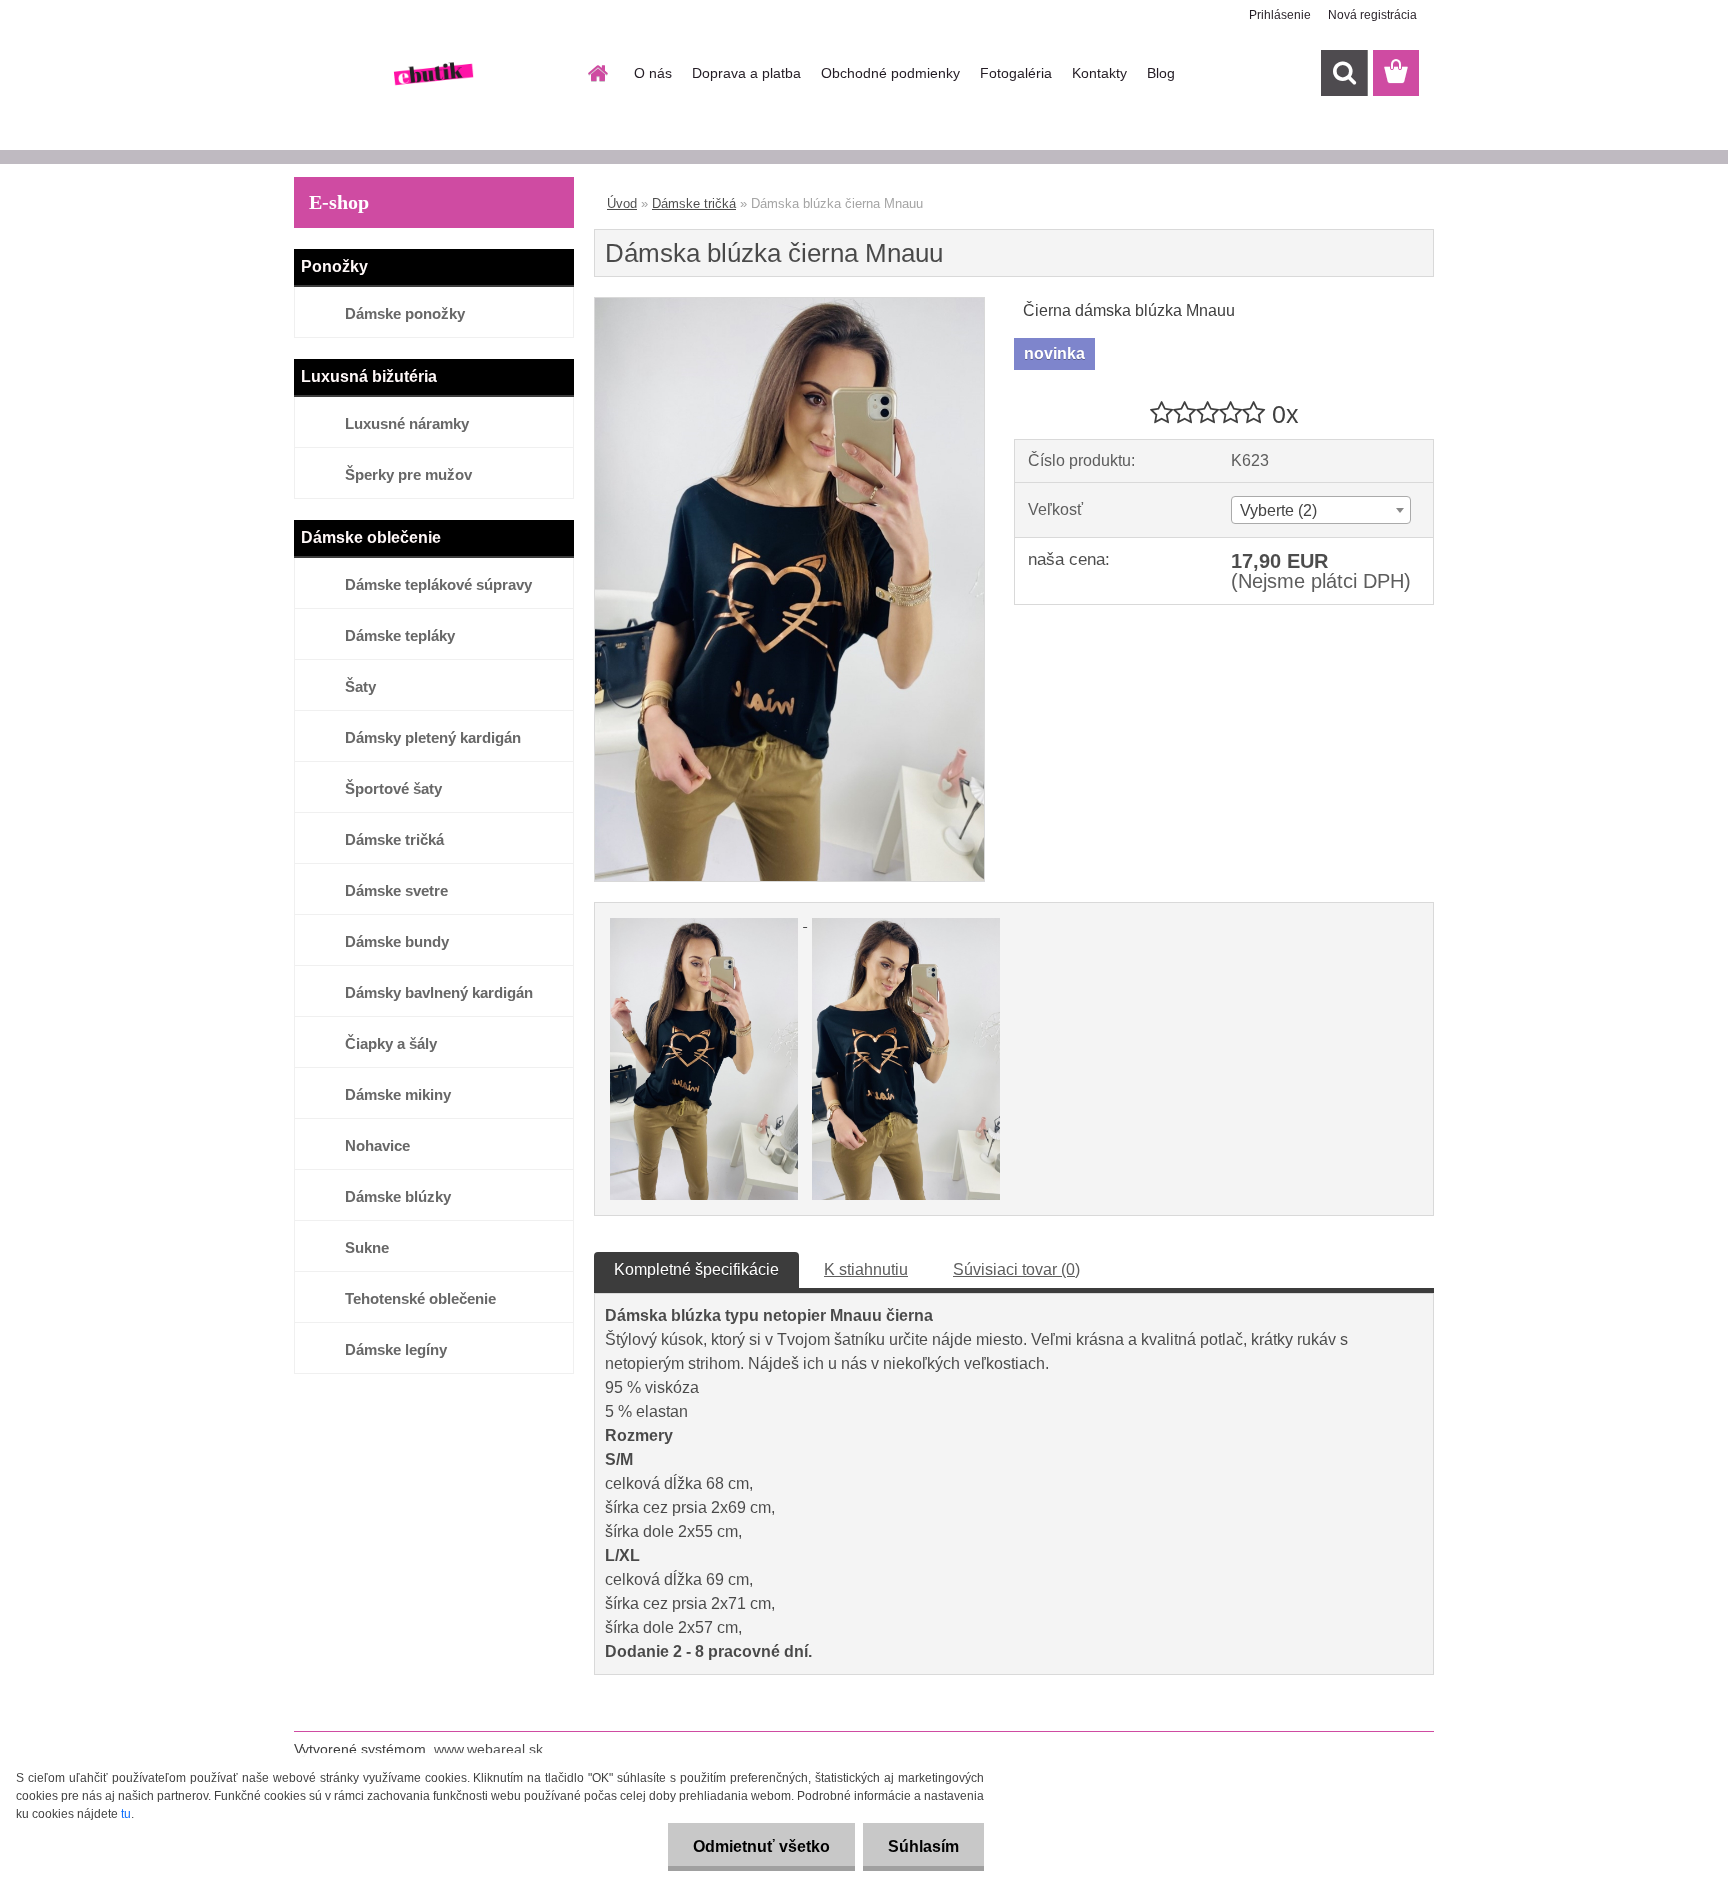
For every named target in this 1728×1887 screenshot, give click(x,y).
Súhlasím (923, 1846)
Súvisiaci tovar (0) (1016, 1269)
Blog (1161, 73)
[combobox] (1320, 510)
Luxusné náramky (407, 423)
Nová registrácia (1372, 15)
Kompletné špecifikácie (696, 1269)
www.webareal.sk (488, 1749)
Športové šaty (393, 788)
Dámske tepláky (400, 635)
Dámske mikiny (398, 1094)
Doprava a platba (746, 73)
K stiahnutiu (866, 1269)
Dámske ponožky (405, 313)
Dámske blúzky (398, 1196)
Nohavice (377, 1145)
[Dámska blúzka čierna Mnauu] (789, 305)
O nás (653, 73)
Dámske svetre (396, 890)
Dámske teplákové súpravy (438, 584)
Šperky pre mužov (408, 474)
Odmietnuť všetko (761, 1846)
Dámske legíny (396, 1349)
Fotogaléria (1016, 73)
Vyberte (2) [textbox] (1278, 510)
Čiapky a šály (391, 1043)
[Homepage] (596, 73)
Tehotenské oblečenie (420, 1298)
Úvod (622, 203)
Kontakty (1099, 73)
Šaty (360, 686)
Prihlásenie (1280, 15)
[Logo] (431, 74)
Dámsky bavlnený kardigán (439, 992)
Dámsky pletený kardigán (433, 737)
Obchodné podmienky (890, 73)
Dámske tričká (394, 839)
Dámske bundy (397, 941)
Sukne (367, 1247)
